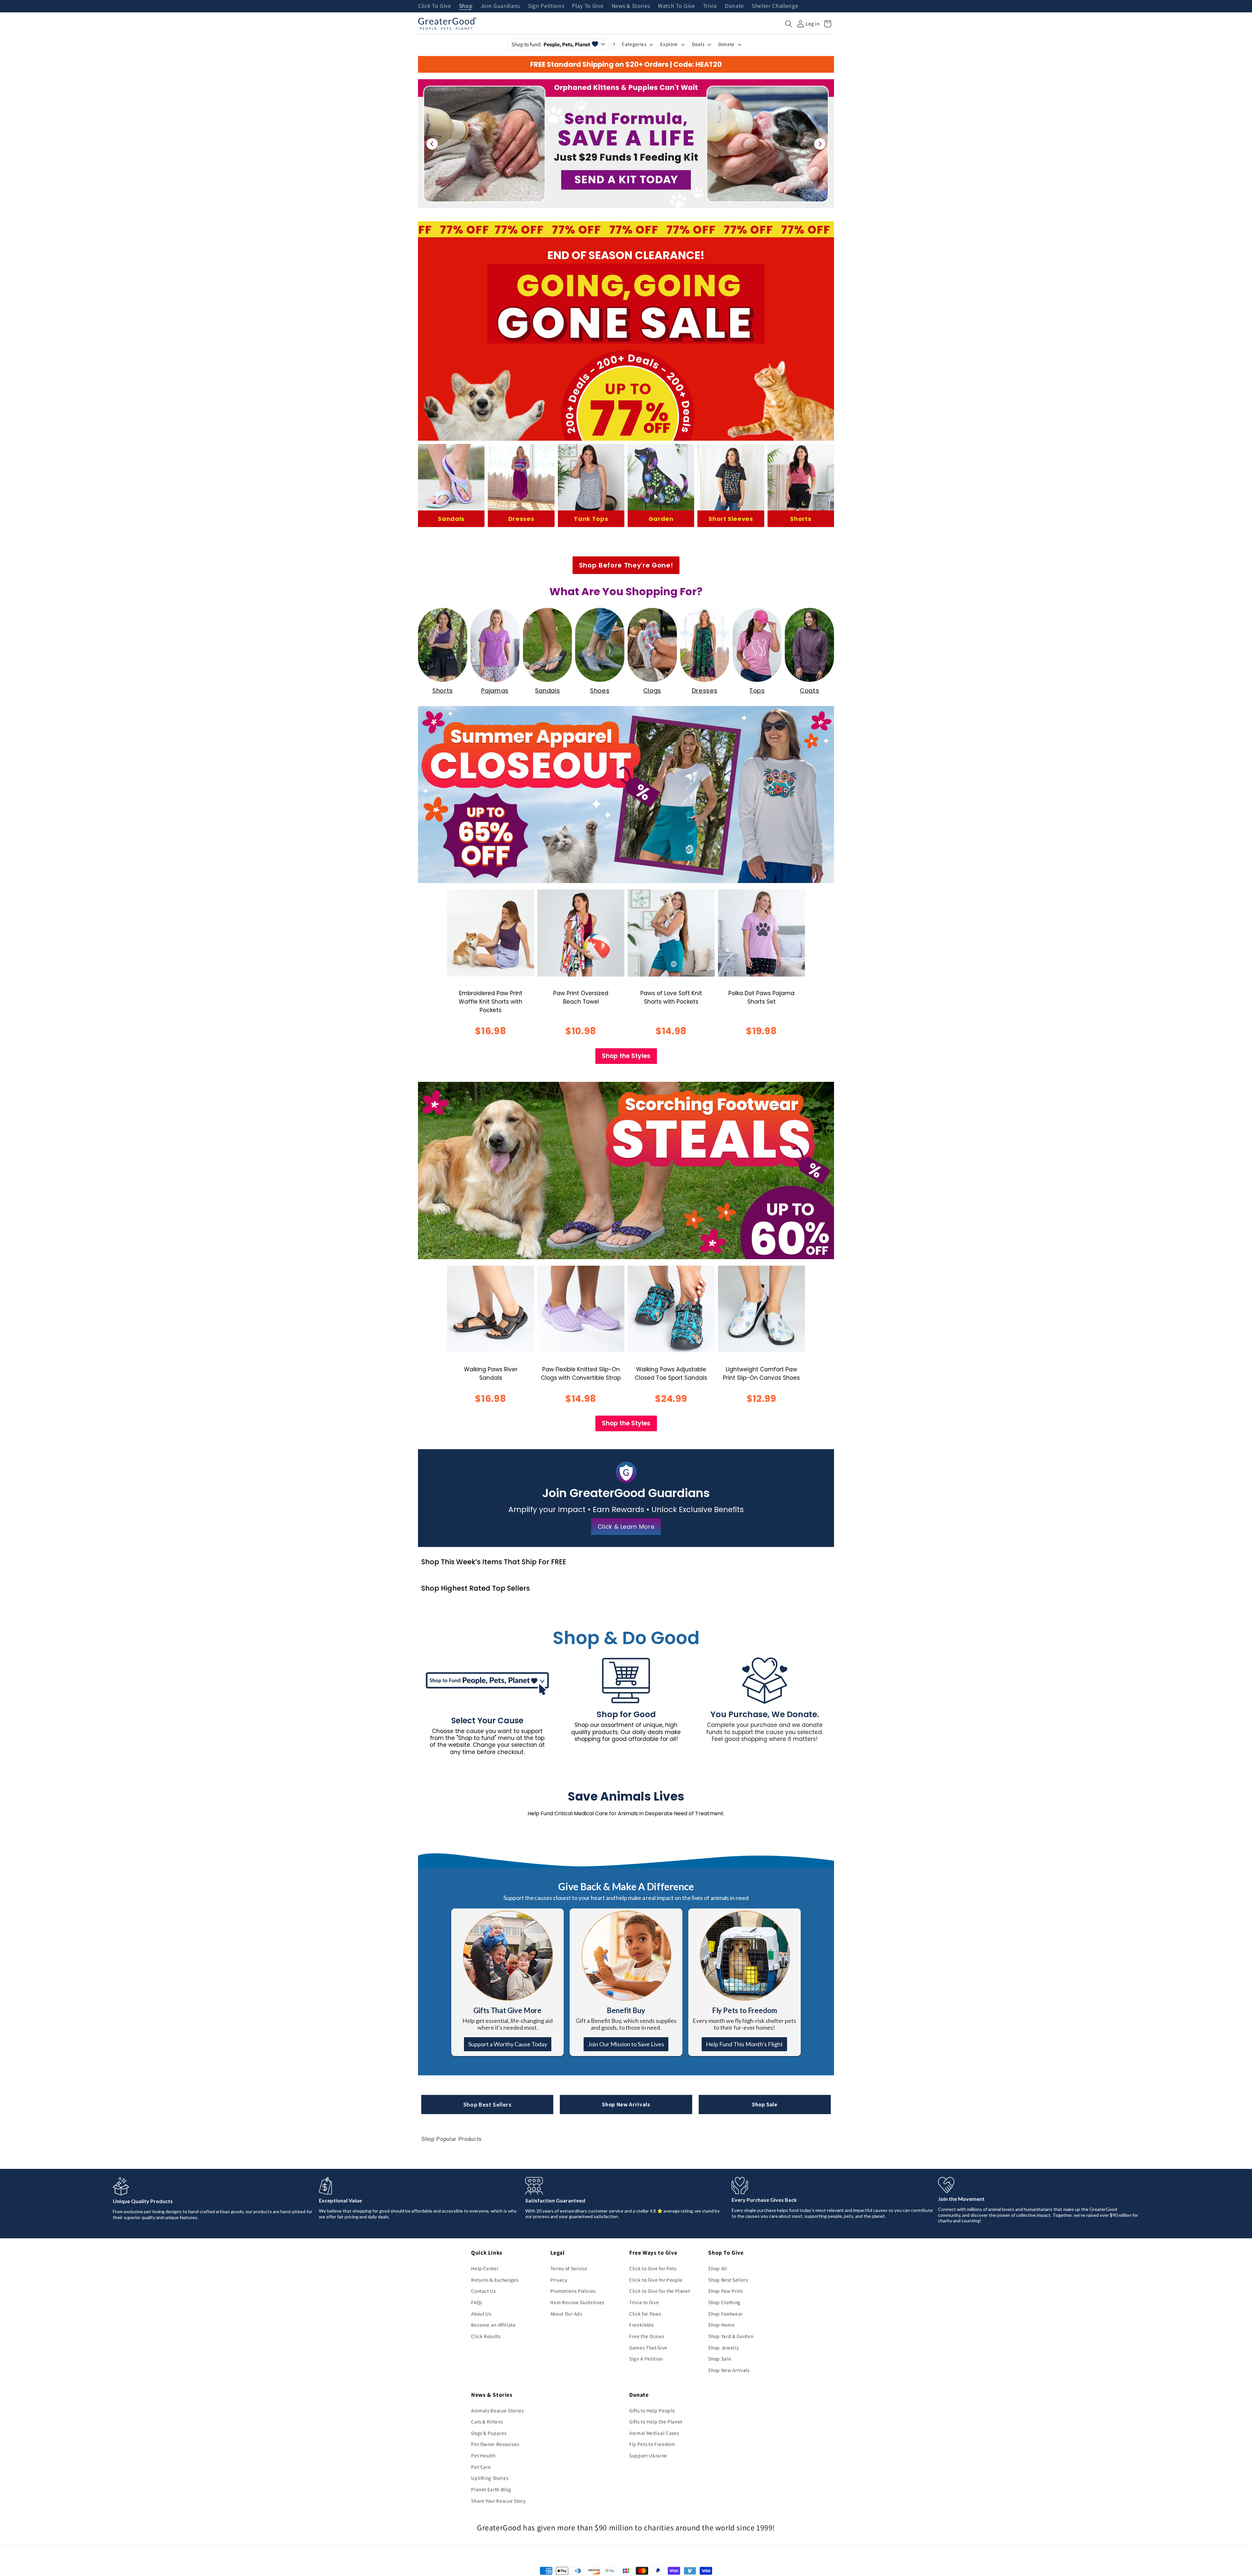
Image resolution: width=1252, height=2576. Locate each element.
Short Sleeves (731, 519)
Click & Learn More (626, 1527)
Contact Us (484, 2291)
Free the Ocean (647, 2336)
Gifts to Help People (652, 2410)
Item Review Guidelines (577, 2302)
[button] (789, 24)
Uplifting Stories (490, 2478)
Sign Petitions (546, 6)
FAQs (477, 2302)
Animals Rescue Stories (498, 2410)
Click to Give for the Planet (660, 2291)
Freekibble (642, 2325)
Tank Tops (591, 519)
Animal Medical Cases (654, 2433)
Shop (466, 6)
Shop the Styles (626, 1056)
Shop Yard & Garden (731, 2336)
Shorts (801, 519)
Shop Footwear (725, 2314)
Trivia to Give (644, 2302)
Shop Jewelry (723, 2348)
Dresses (521, 519)
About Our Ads (566, 2314)
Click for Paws (645, 2314)
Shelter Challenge (775, 6)
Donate (734, 6)
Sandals (451, 519)
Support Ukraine (648, 2455)
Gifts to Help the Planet (656, 2421)
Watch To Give (677, 6)
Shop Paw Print (725, 2291)
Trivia (710, 6)
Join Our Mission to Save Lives (626, 2044)
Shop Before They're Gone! (626, 565)
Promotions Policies (573, 2291)
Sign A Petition (646, 2359)
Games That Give (648, 2348)
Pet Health (483, 2455)
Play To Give (588, 6)
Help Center (485, 2268)
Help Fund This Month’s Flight (744, 2044)
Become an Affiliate (493, 2325)
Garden (661, 519)
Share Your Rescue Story (498, 2501)
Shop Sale (765, 2104)
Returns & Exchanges (495, 2280)
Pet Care (481, 2467)
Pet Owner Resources (495, 2444)
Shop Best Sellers (487, 2105)
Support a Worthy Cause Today (508, 2044)
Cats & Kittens (487, 2421)
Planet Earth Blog (491, 2489)
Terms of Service (569, 2268)
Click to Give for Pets (653, 2268)
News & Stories (631, 6)
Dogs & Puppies (489, 2433)
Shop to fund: (551, 44)
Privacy (559, 2280)
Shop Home (721, 2325)
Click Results (486, 2336)
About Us (481, 2314)
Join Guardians (500, 6)
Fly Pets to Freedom (652, 2444)
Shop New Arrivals (626, 2104)
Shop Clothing (724, 2302)
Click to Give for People (656, 2280)
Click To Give (435, 6)
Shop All (717, 2268)
